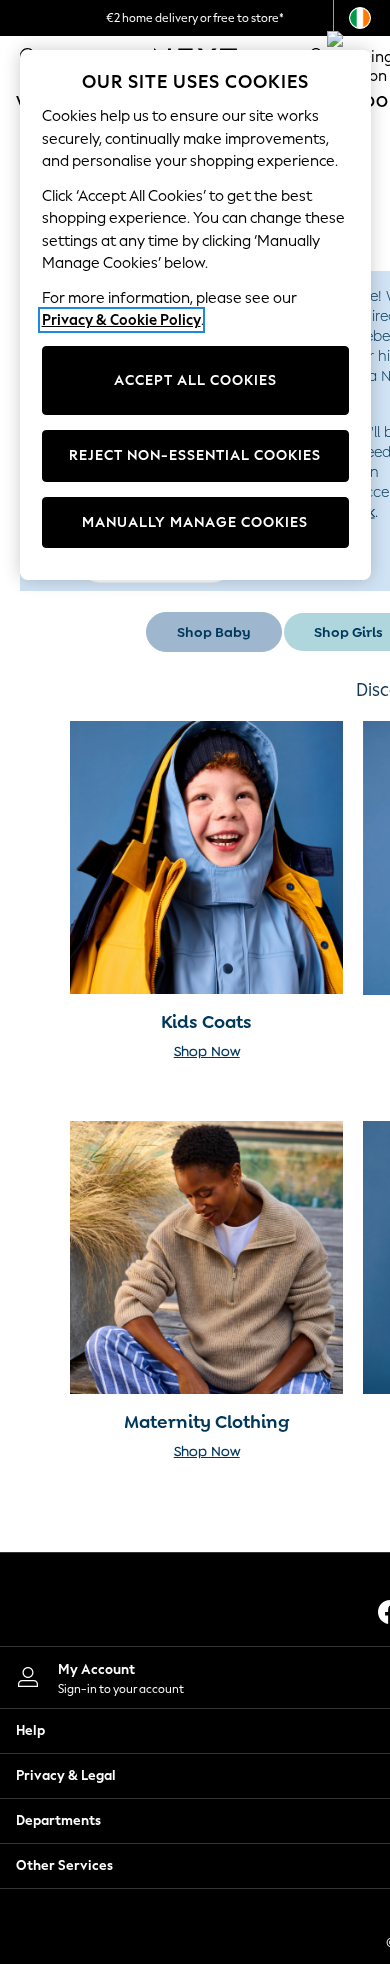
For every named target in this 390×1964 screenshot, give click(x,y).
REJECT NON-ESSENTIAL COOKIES (195, 455)
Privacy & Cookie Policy (121, 320)
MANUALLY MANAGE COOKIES (195, 522)
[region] (195, 315)
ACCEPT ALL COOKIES (195, 380)
